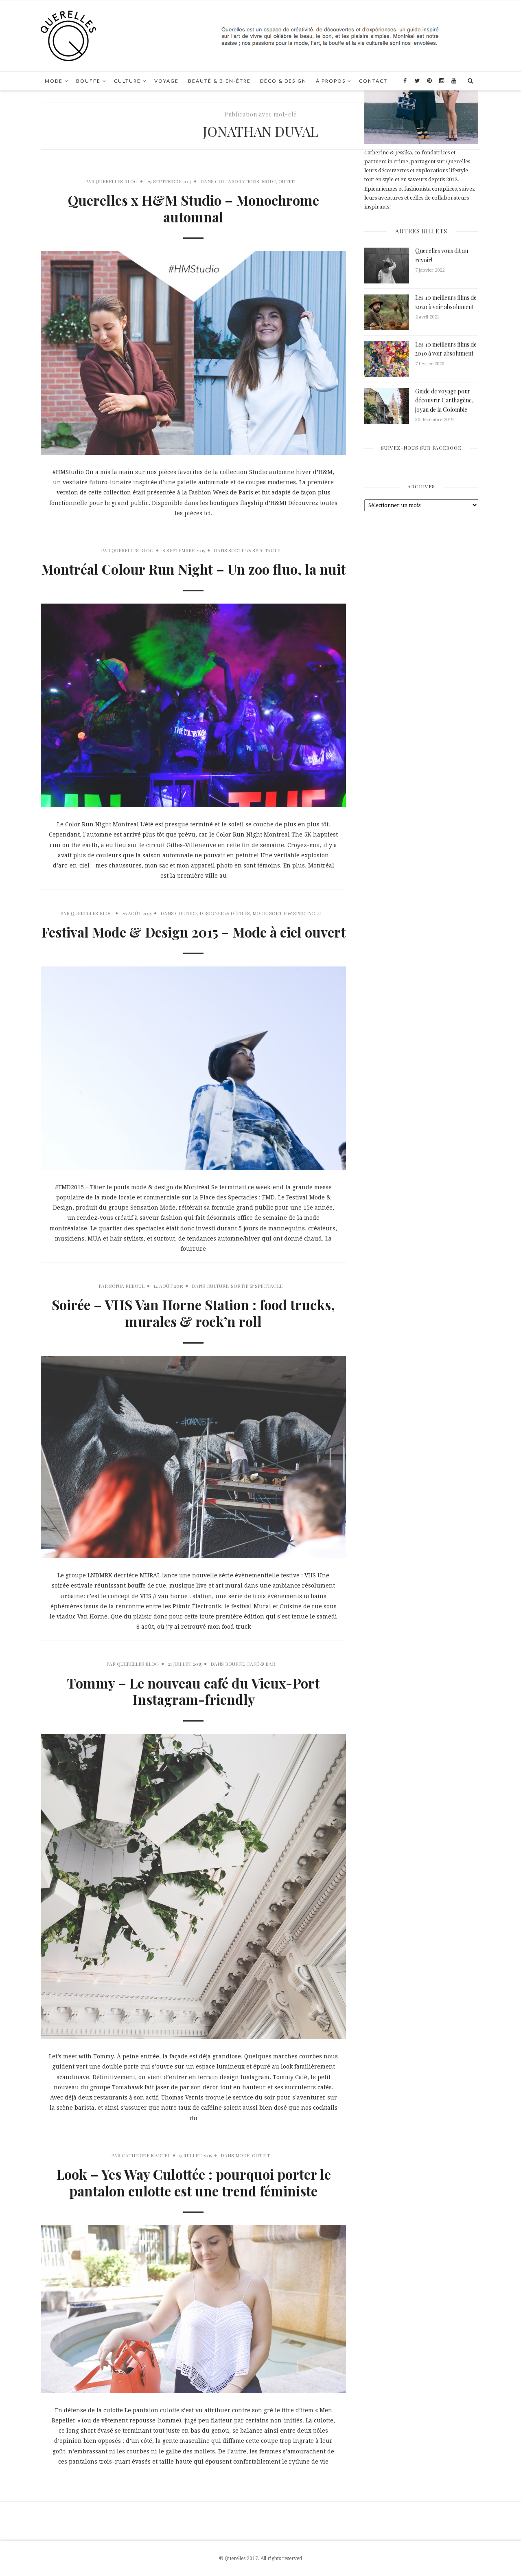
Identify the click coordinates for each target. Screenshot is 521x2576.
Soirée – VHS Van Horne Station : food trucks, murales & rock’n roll (193, 1313)
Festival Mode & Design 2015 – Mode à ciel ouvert (193, 932)
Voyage (166, 81)
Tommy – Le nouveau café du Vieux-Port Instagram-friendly (193, 1691)
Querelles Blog (117, 181)
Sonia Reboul (127, 1286)
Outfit (287, 181)
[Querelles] (68, 35)
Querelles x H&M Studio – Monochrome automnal (194, 208)
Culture (127, 81)
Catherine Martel (146, 2155)
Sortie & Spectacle (254, 550)
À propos (331, 81)
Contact (373, 81)
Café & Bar (261, 1664)
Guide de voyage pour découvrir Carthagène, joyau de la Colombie (444, 400)
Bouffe (88, 81)
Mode (54, 81)
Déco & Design (283, 81)
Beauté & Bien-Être (219, 81)
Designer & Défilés (225, 913)
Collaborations (237, 181)
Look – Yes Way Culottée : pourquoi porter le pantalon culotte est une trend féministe (194, 2182)
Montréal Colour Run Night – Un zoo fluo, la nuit (193, 569)
